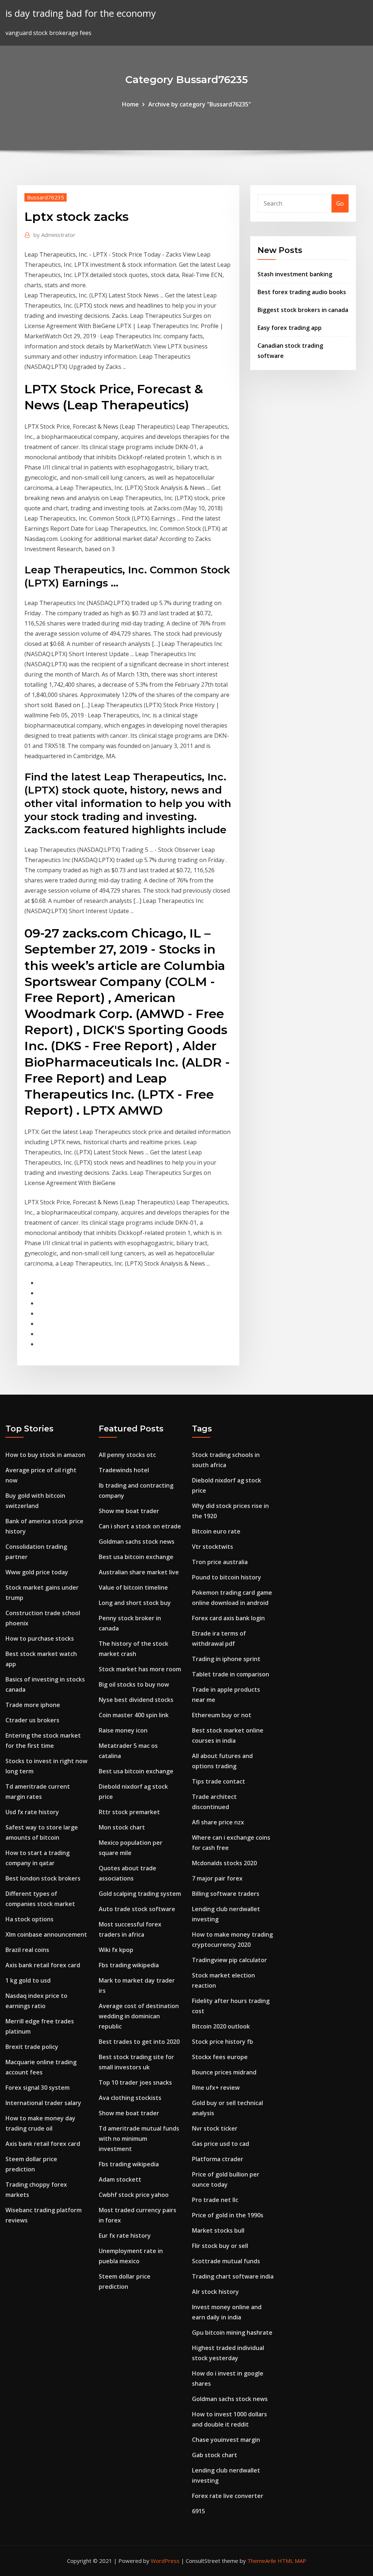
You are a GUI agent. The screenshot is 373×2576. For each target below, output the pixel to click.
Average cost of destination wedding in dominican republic (139, 2016)
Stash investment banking (295, 274)
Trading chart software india (233, 2276)
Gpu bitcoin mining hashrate (232, 2333)
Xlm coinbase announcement (46, 1934)
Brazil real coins (27, 1950)
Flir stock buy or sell (220, 2246)
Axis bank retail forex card (43, 1965)
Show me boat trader (129, 1511)
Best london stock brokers (43, 1878)
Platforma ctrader (218, 2159)
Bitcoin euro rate (216, 1531)
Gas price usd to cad (221, 2144)
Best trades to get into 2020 (139, 2042)
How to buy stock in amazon (45, 1455)
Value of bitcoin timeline (133, 1587)
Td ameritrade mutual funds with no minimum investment (139, 2139)
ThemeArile (262, 2561)
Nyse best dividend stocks (136, 1700)
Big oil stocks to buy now (134, 1684)
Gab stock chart (215, 2455)
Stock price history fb (223, 2042)
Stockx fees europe (220, 2057)
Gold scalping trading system (140, 1894)
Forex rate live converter (228, 2496)
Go (340, 203)
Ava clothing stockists (130, 2098)
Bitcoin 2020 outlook (221, 2026)
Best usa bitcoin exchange (136, 1557)
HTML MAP (292, 2561)
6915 (199, 2511)
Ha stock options (30, 1919)
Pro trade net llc (215, 2200)
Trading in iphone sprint (226, 1659)
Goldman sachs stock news (137, 1542)
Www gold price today (37, 1572)
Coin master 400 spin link (134, 1715)
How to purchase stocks (40, 1638)
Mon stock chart (122, 1827)
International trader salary (43, 2103)
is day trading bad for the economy (81, 13)
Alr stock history (215, 2292)
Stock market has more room (140, 1669)
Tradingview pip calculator (229, 1960)
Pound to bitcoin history (227, 1577)
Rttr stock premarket (129, 1812)
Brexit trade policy (32, 2047)
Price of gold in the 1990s (228, 2215)
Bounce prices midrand (224, 2072)
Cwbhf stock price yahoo (134, 2195)
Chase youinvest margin (226, 2440)
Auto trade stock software (137, 1909)
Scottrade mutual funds (226, 2261)
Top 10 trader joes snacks (135, 2082)
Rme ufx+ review (216, 2088)
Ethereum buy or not (222, 1715)
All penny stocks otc (127, 1455)
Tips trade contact (219, 1781)
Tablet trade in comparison (231, 1674)
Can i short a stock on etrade (140, 1526)
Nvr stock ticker (215, 2128)
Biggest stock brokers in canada (303, 310)
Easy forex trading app (290, 328)
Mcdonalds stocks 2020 (224, 1863)
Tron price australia (220, 1562)
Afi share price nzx (218, 1822)
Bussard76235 (46, 197)
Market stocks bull (218, 2230)
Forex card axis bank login (228, 1618)
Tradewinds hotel (124, 1470)
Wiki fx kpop (116, 1950)
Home (130, 104)
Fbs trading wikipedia (129, 1965)
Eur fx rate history (125, 2236)
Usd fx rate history (32, 1812)
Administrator (54, 235)
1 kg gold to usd (28, 1980)
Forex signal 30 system (38, 2088)
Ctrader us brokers (32, 1720)
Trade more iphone (33, 1705)
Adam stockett (120, 2179)
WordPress (165, 2561)
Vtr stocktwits (213, 1547)
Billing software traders (226, 1894)
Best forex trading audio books (302, 292)
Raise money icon (123, 1730)
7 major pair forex (217, 1878)
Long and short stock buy (135, 1603)
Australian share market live (139, 1572)
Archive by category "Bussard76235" (200, 104)
